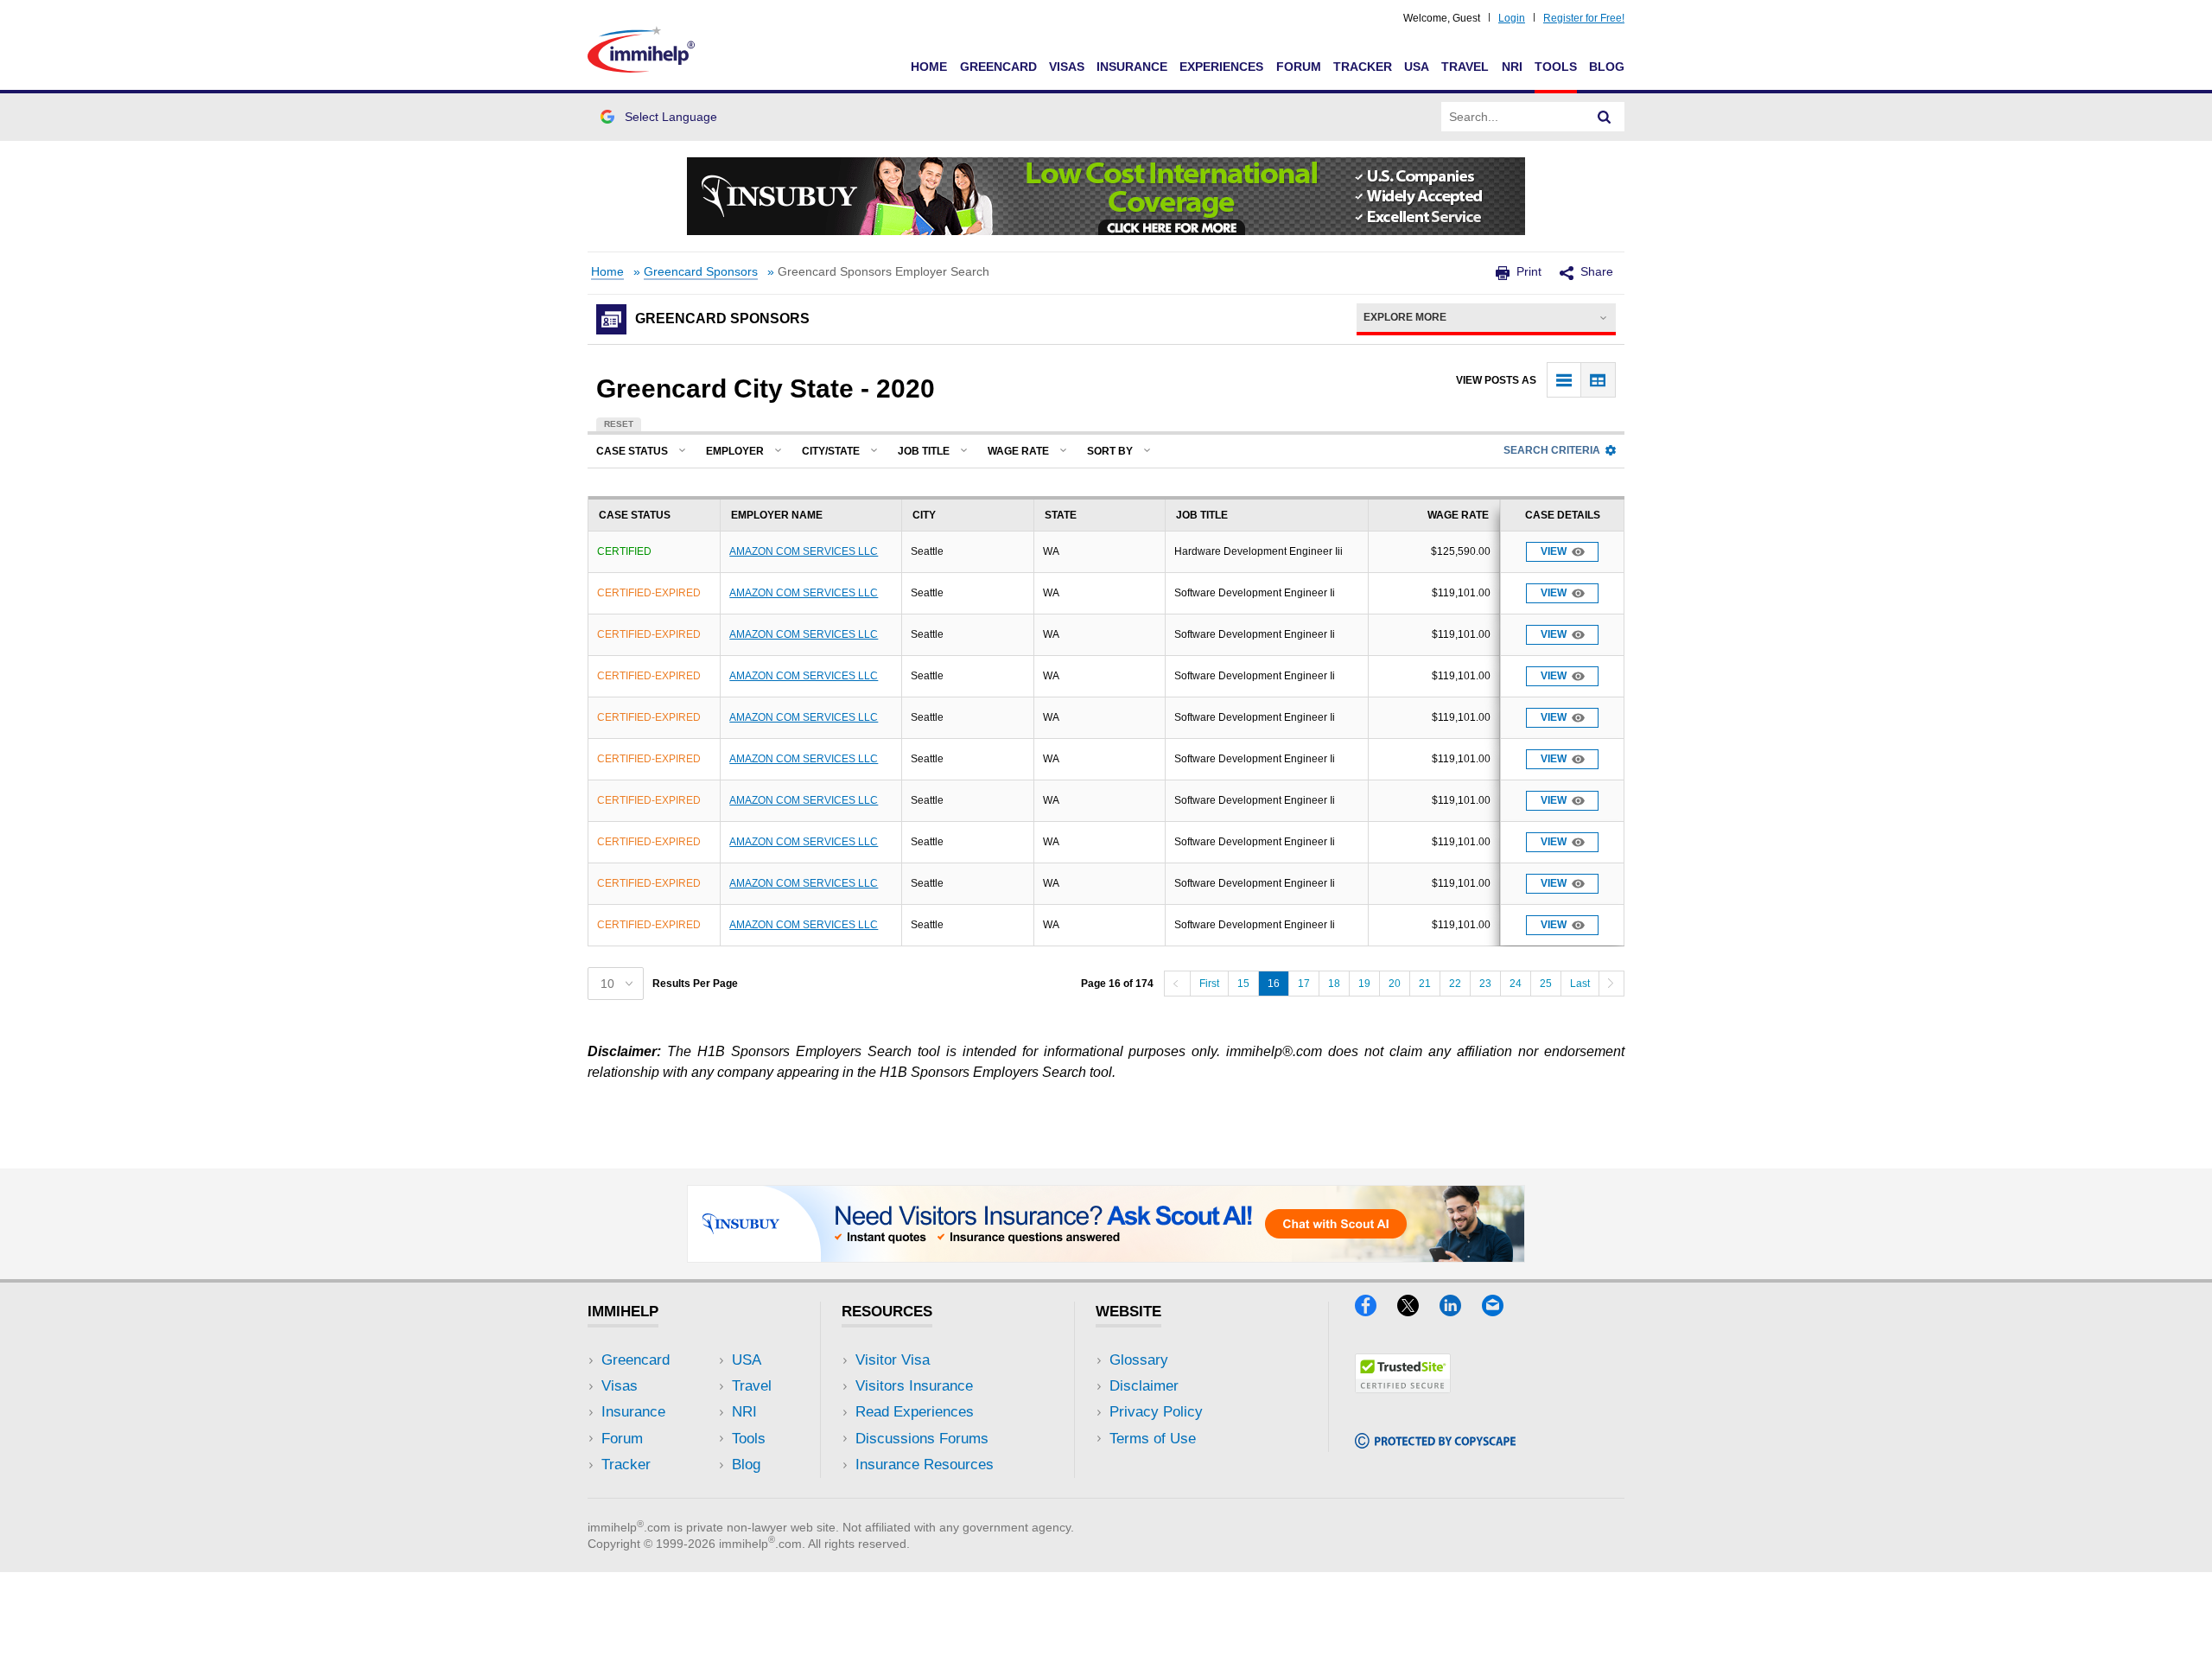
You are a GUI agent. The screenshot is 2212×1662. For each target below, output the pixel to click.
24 (1516, 984)
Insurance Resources (925, 1465)
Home (929, 67)
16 (1274, 984)
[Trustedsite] (1403, 1388)
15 (1243, 984)
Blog (1607, 67)
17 (1304, 984)
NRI (1512, 67)
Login (1512, 18)
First (1209, 984)
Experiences (1221, 67)
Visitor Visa (893, 1360)
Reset (619, 424)
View (1554, 551)
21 (1425, 984)
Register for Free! (1584, 18)
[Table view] (1598, 380)
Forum (1299, 67)
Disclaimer (1144, 1386)
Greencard (998, 67)
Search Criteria (1552, 450)
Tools (1556, 67)
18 (1334, 984)
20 (1395, 984)
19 (1364, 984)
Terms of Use (1153, 1439)
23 (1485, 984)
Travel (1465, 67)
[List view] (1564, 380)
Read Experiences (915, 1412)
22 (1455, 984)
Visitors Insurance (914, 1386)
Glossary (1139, 1360)
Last (1580, 984)
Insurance (1132, 67)
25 (1546, 984)
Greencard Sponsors (701, 272)
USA (1417, 67)
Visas (1067, 67)
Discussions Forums (922, 1439)
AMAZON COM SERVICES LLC (804, 551)
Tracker (1363, 67)
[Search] (1605, 117)
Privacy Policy (1156, 1412)
